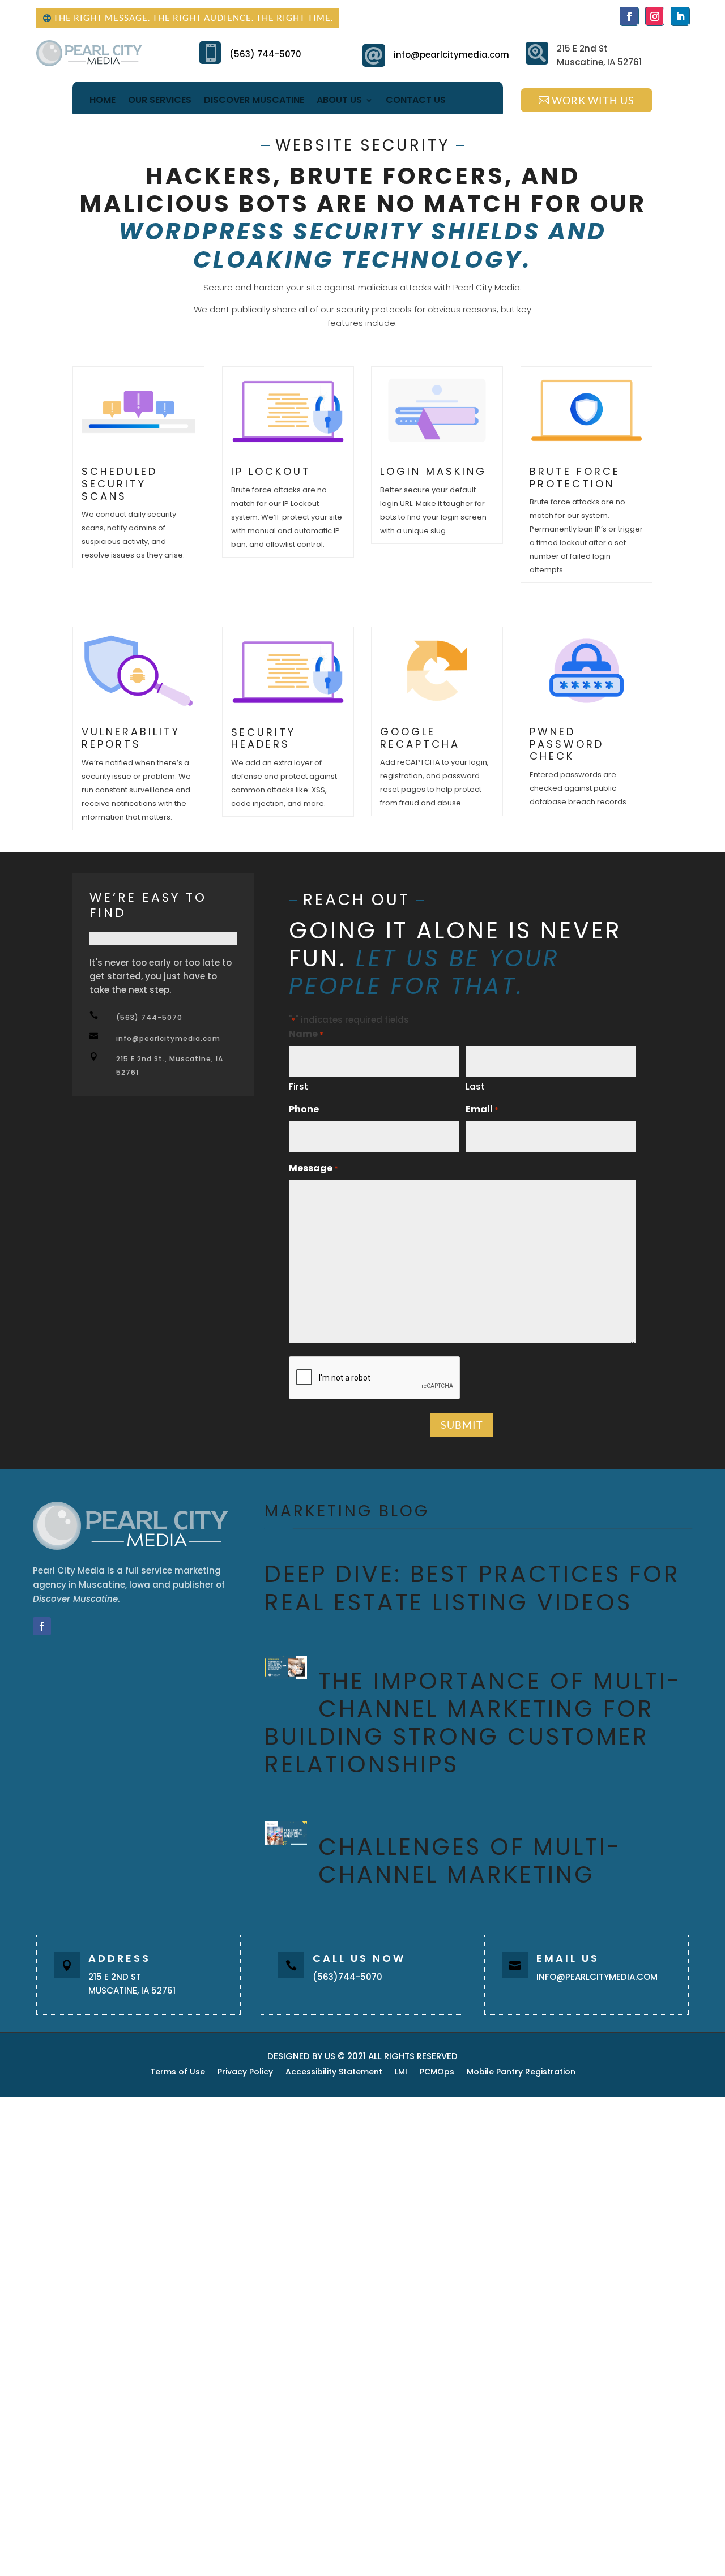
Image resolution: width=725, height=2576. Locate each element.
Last (475, 1086)
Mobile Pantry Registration (521, 2073)
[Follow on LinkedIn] (680, 16)
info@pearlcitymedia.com (451, 55)
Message (314, 1168)
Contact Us (416, 100)
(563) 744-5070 (265, 54)
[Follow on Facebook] (629, 16)
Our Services (160, 100)
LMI (401, 2073)
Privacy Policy (245, 2073)
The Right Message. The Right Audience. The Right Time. (193, 18)
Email (482, 1109)
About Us (339, 100)
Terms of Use (178, 2073)
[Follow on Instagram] (654, 16)
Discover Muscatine (254, 100)
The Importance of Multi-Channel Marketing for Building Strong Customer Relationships (473, 1723)
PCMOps (437, 2073)
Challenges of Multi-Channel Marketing (470, 1861)
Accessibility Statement (334, 2073)
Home (103, 100)
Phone (304, 1109)
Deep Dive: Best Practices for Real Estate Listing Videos (472, 1588)
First (298, 1086)
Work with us (593, 100)
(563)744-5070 (347, 1977)
